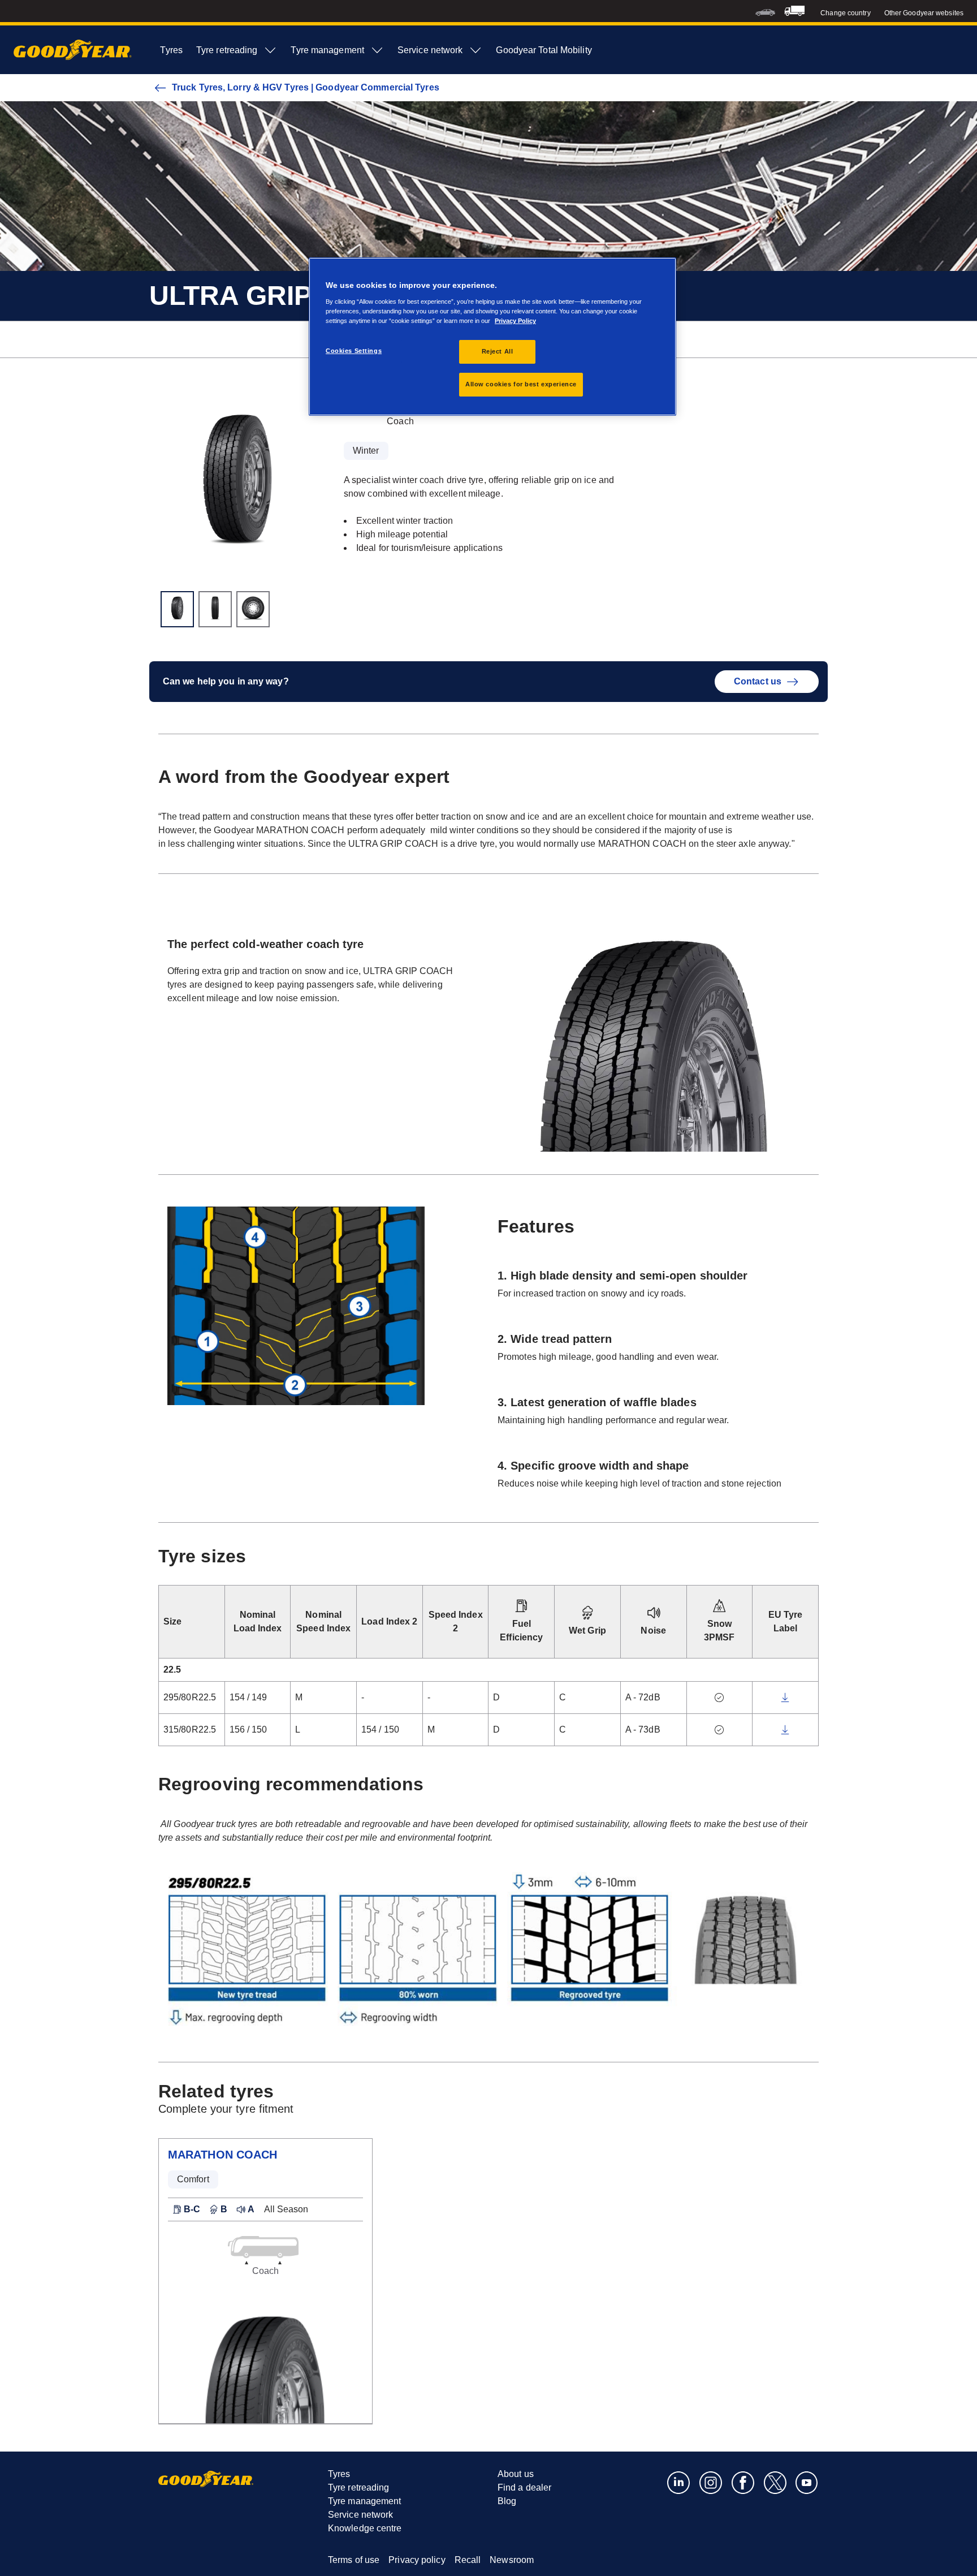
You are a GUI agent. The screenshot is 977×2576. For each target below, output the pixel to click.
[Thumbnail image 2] (215, 609)
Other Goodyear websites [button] (924, 13)
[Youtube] (807, 2482)
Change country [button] (845, 13)
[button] (186, 2209)
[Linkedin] (679, 2482)
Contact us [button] (758, 681)
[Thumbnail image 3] (253, 609)
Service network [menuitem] (430, 50)
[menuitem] (765, 11)
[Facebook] (743, 2482)
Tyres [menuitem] (171, 50)
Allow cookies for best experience (521, 384)
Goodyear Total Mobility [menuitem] (544, 50)
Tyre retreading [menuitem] (227, 50)
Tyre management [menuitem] (327, 50)
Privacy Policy (515, 321)
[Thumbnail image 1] (177, 609)
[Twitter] (775, 2482)
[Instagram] (711, 2482)
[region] (492, 337)
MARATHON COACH (222, 2155)
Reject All (498, 351)
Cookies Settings (354, 351)
